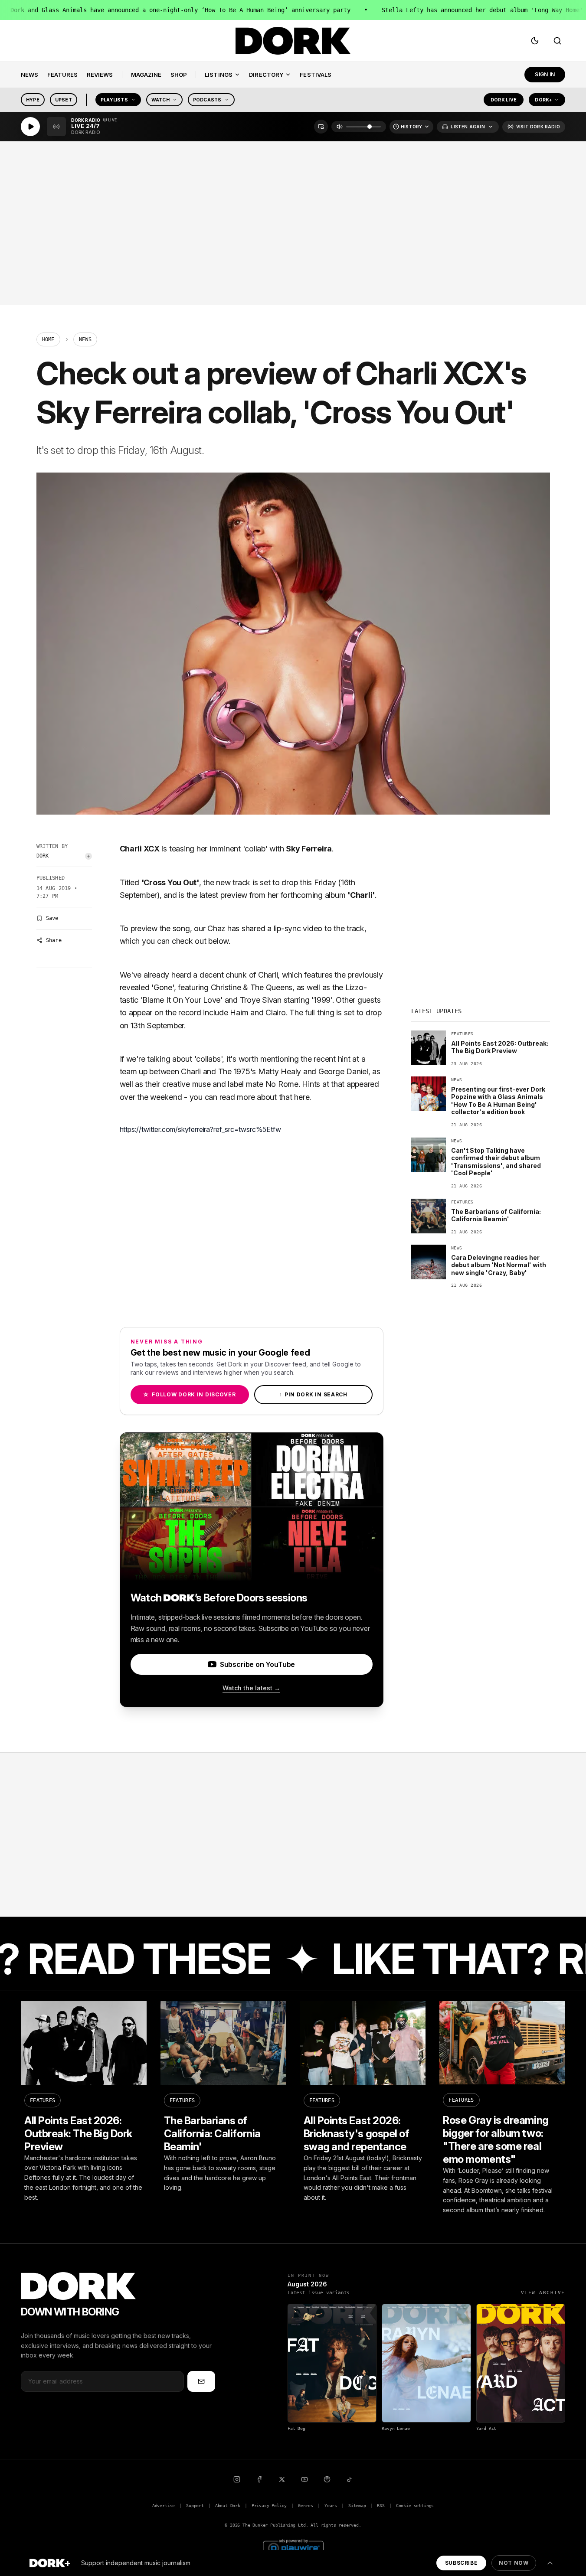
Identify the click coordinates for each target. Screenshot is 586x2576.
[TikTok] (350, 2479)
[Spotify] (327, 2479)
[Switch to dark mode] (535, 41)
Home (48, 339)
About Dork (228, 2506)
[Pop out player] (321, 127)
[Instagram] (237, 2479)
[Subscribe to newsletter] (201, 2381)
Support (195, 2506)
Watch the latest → (251, 1688)
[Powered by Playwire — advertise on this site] (293, 2547)
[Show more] (550, 2563)
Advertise (164, 2506)
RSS (381, 2506)
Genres (306, 2506)
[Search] (557, 41)
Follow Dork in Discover (189, 1394)
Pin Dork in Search (313, 1394)
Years (331, 2506)
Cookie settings (415, 2506)
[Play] (30, 127)
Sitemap (357, 2506)
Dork (43, 856)
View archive (543, 2293)
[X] (282, 2479)
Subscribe (461, 2563)
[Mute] (340, 127)
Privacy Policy (269, 2506)
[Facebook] (259, 2479)
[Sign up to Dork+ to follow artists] (88, 856)
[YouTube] (304, 2479)
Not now (514, 2563)
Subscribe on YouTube (257, 1664)
